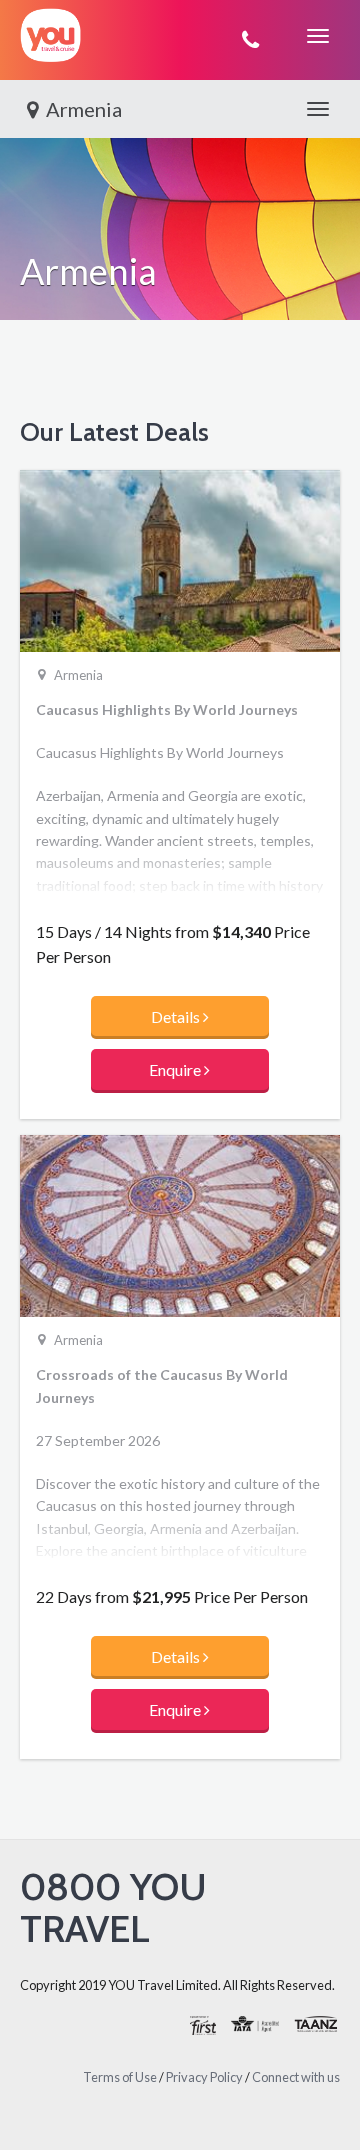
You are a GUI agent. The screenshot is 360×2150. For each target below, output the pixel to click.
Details (177, 1016)
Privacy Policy (204, 2077)
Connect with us (296, 2077)
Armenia (84, 109)
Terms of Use (120, 2077)
